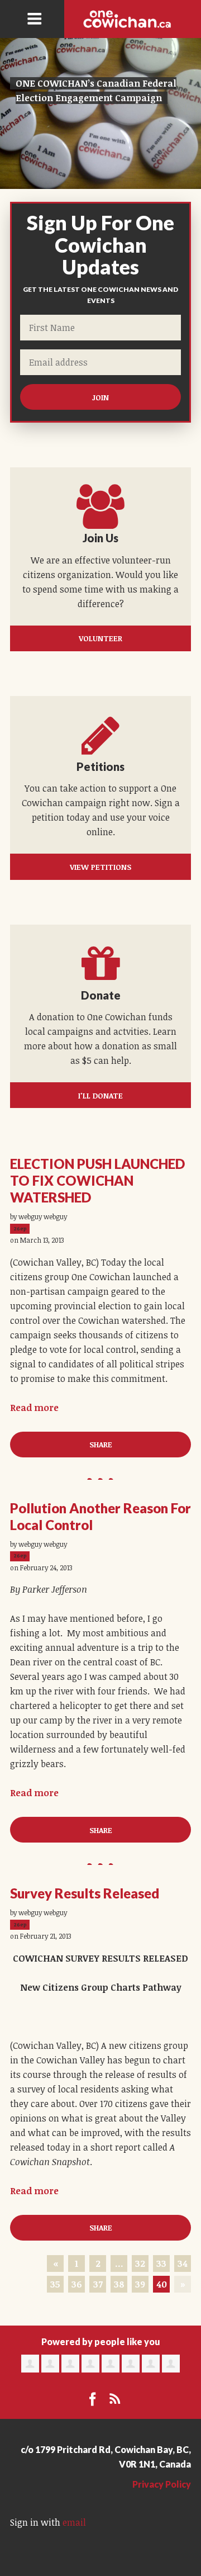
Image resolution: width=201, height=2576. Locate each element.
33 (161, 2264)
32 (140, 2264)
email (74, 2522)
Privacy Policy (162, 2484)
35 (55, 2284)
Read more (34, 1408)
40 (162, 2284)
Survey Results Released (85, 1893)
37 (98, 2284)
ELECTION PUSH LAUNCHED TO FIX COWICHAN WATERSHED (97, 1180)
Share (101, 1444)
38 (119, 2284)
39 (140, 2284)
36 (77, 2284)
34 (183, 2264)
